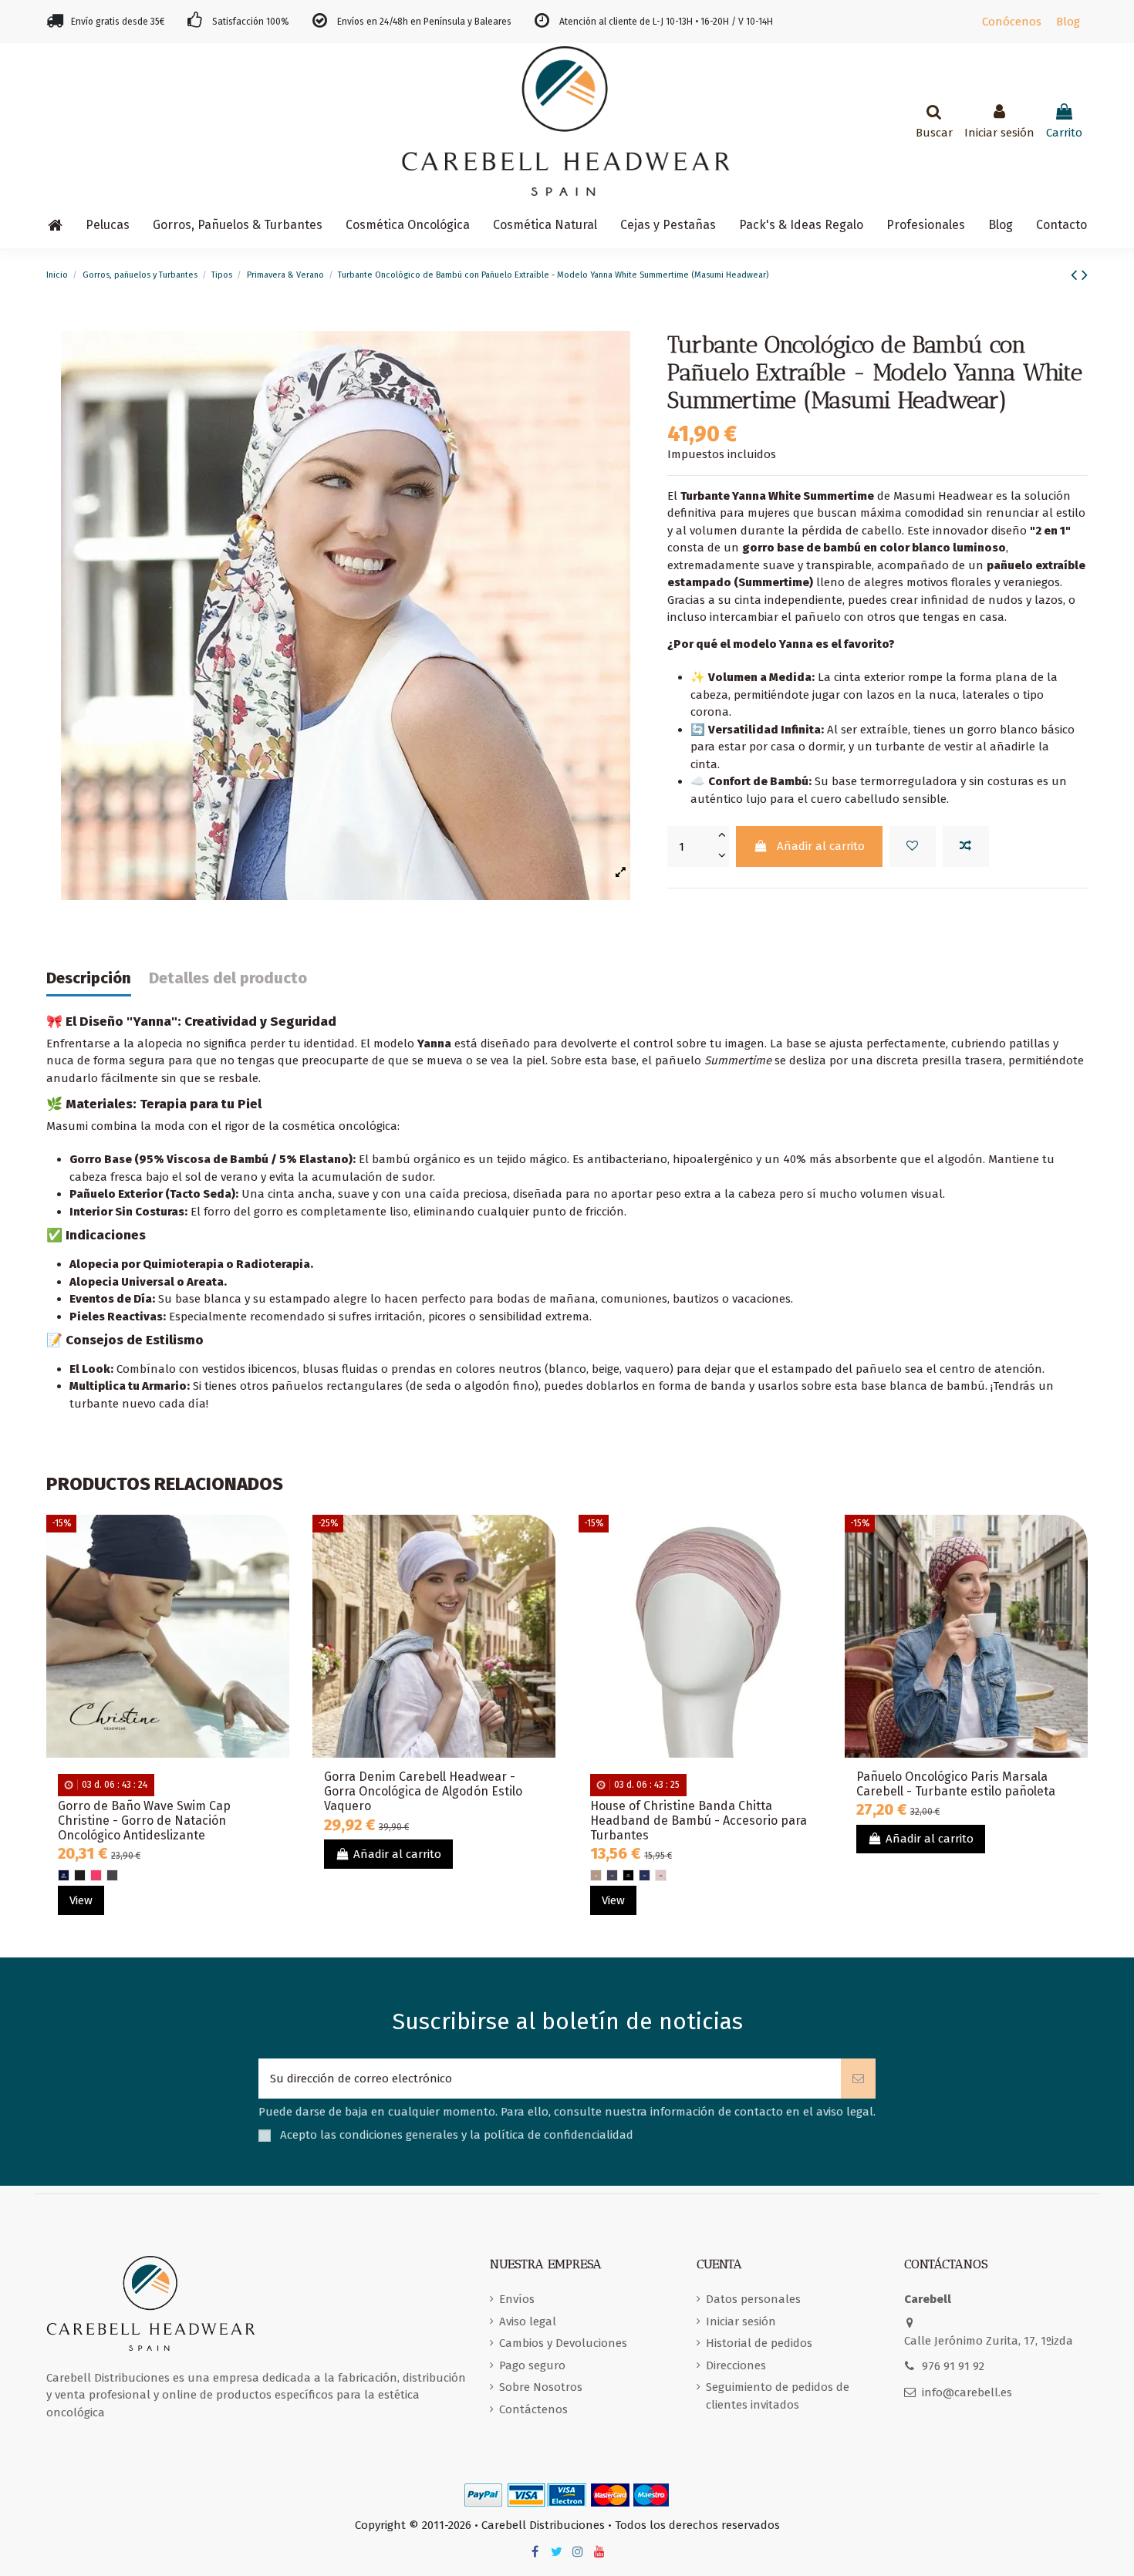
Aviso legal (528, 2321)
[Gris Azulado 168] (612, 1875)
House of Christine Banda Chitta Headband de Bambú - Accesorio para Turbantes (699, 1821)
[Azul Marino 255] (645, 1875)
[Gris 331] (112, 1875)
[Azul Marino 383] (64, 1875)
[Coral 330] (96, 1875)
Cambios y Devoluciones (563, 2343)
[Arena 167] (596, 1875)
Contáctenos (533, 2409)
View (81, 1900)
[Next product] (1085, 275)
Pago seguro (532, 2365)
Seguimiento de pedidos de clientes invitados (778, 2396)
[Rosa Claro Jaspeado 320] (661, 1875)
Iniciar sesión (741, 2321)
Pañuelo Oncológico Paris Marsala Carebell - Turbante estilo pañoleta (956, 1784)
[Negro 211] (628, 1875)
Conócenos (1012, 22)
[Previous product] (1076, 275)
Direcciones (736, 2365)
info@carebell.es (967, 2392)
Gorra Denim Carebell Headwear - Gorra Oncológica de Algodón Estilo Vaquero (423, 1791)
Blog (1068, 22)
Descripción (89, 978)
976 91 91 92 (953, 2366)
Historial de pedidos (759, 2343)
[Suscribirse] (858, 2079)
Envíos (517, 2299)
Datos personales (753, 2299)
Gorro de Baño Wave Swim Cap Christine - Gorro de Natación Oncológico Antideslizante (144, 1821)
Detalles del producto (228, 978)
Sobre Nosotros (541, 2387)
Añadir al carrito (821, 846)
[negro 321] (80, 1875)
